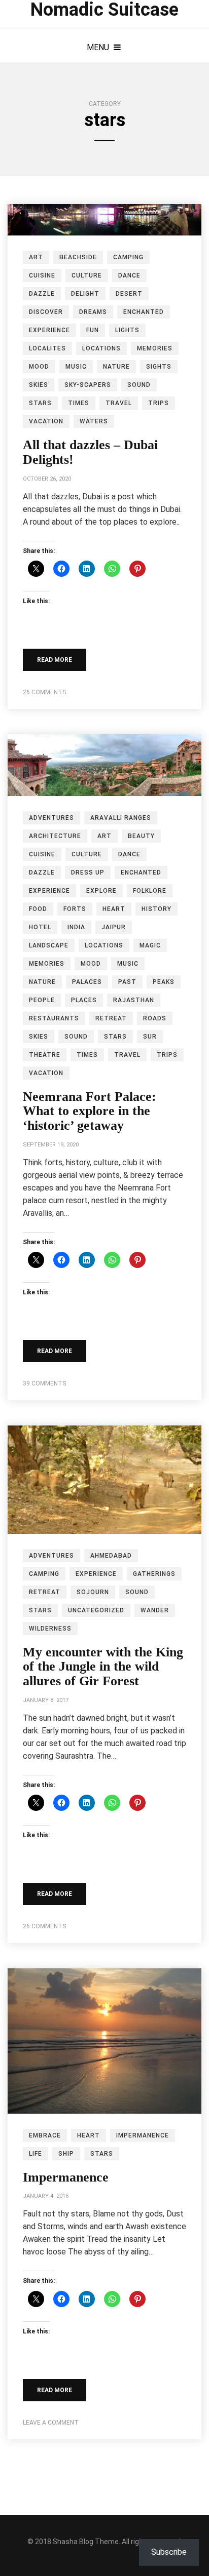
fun (93, 330)
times (79, 403)
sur (150, 1037)
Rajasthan (134, 1000)
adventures (51, 818)
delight (85, 294)
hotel (40, 927)
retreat (111, 1018)
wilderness (50, 1629)
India (76, 927)
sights (159, 367)
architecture (55, 836)
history (156, 909)
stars (40, 403)
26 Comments (44, 692)
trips (159, 403)
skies (39, 385)
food (38, 909)
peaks (164, 982)
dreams (93, 312)
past (127, 982)
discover (46, 312)
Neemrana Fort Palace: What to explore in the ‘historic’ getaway (90, 1111)
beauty (141, 836)
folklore (150, 891)
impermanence (143, 2135)
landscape (49, 945)
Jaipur (114, 927)
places (84, 1000)
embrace (45, 2135)
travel (119, 403)
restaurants (54, 1018)
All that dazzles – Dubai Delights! (90, 452)
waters (94, 421)
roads (155, 1018)
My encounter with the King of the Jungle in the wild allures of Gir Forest (103, 1667)
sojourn (93, 1592)
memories (155, 348)
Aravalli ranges (121, 818)
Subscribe (169, 2552)
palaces (87, 982)
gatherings (154, 1574)
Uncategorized (96, 1610)
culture (87, 275)
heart (114, 909)
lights (127, 330)
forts (75, 909)
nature (116, 367)
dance (129, 275)
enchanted (144, 312)
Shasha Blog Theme (86, 2542)
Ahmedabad (111, 1556)
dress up (88, 873)
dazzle (42, 294)
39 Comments (44, 1383)
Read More (55, 660)
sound (139, 385)
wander (155, 1610)
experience (49, 330)
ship (66, 2154)
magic (150, 945)
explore (101, 891)
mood (39, 367)
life (36, 2154)
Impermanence (66, 2177)
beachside (78, 257)
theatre (45, 1055)
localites (47, 348)
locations (101, 348)
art (36, 257)
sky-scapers (88, 385)
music (76, 367)
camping (128, 257)
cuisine (42, 275)
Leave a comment (51, 2423)
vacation (46, 421)
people (42, 1000)
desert (129, 294)
